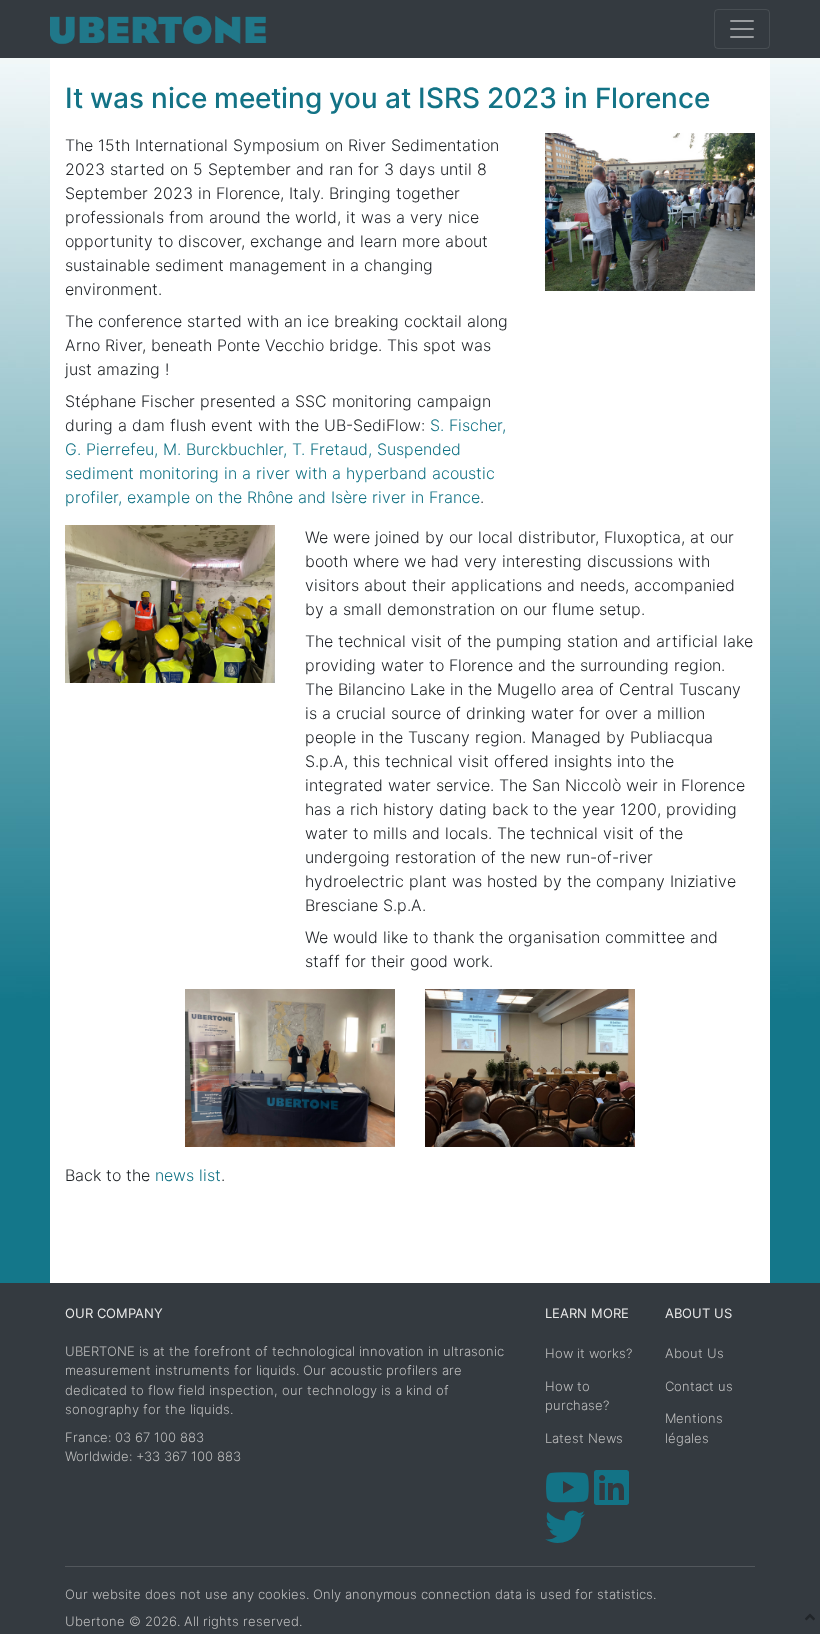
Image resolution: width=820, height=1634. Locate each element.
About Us (694, 1353)
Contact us (699, 1386)
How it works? (588, 1353)
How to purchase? (577, 1396)
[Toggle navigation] (742, 29)
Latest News (584, 1438)
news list (188, 1175)
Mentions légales (694, 1428)
